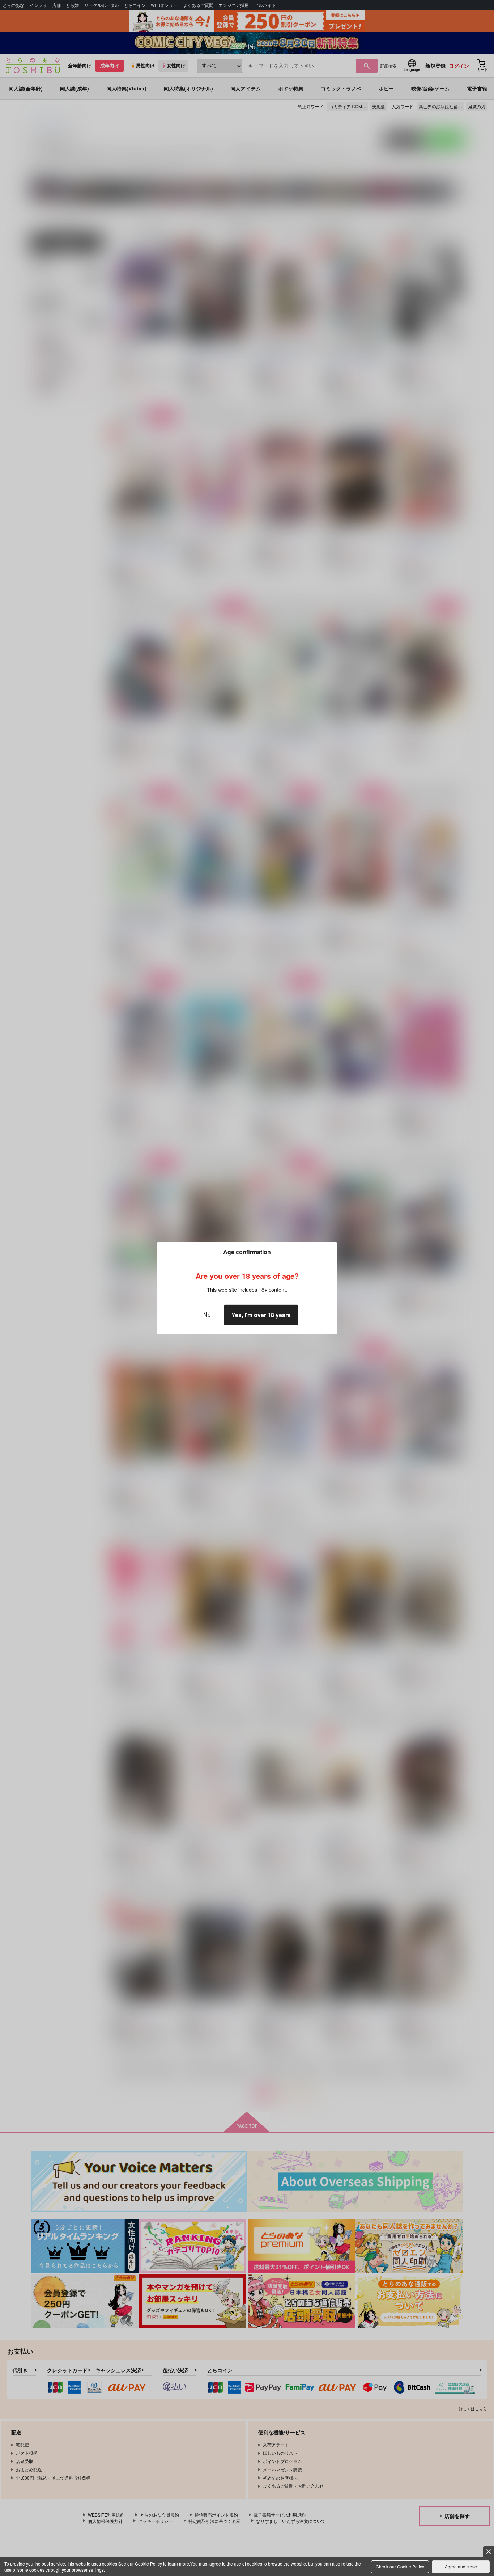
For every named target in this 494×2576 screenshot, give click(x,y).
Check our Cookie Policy (400, 2566)
